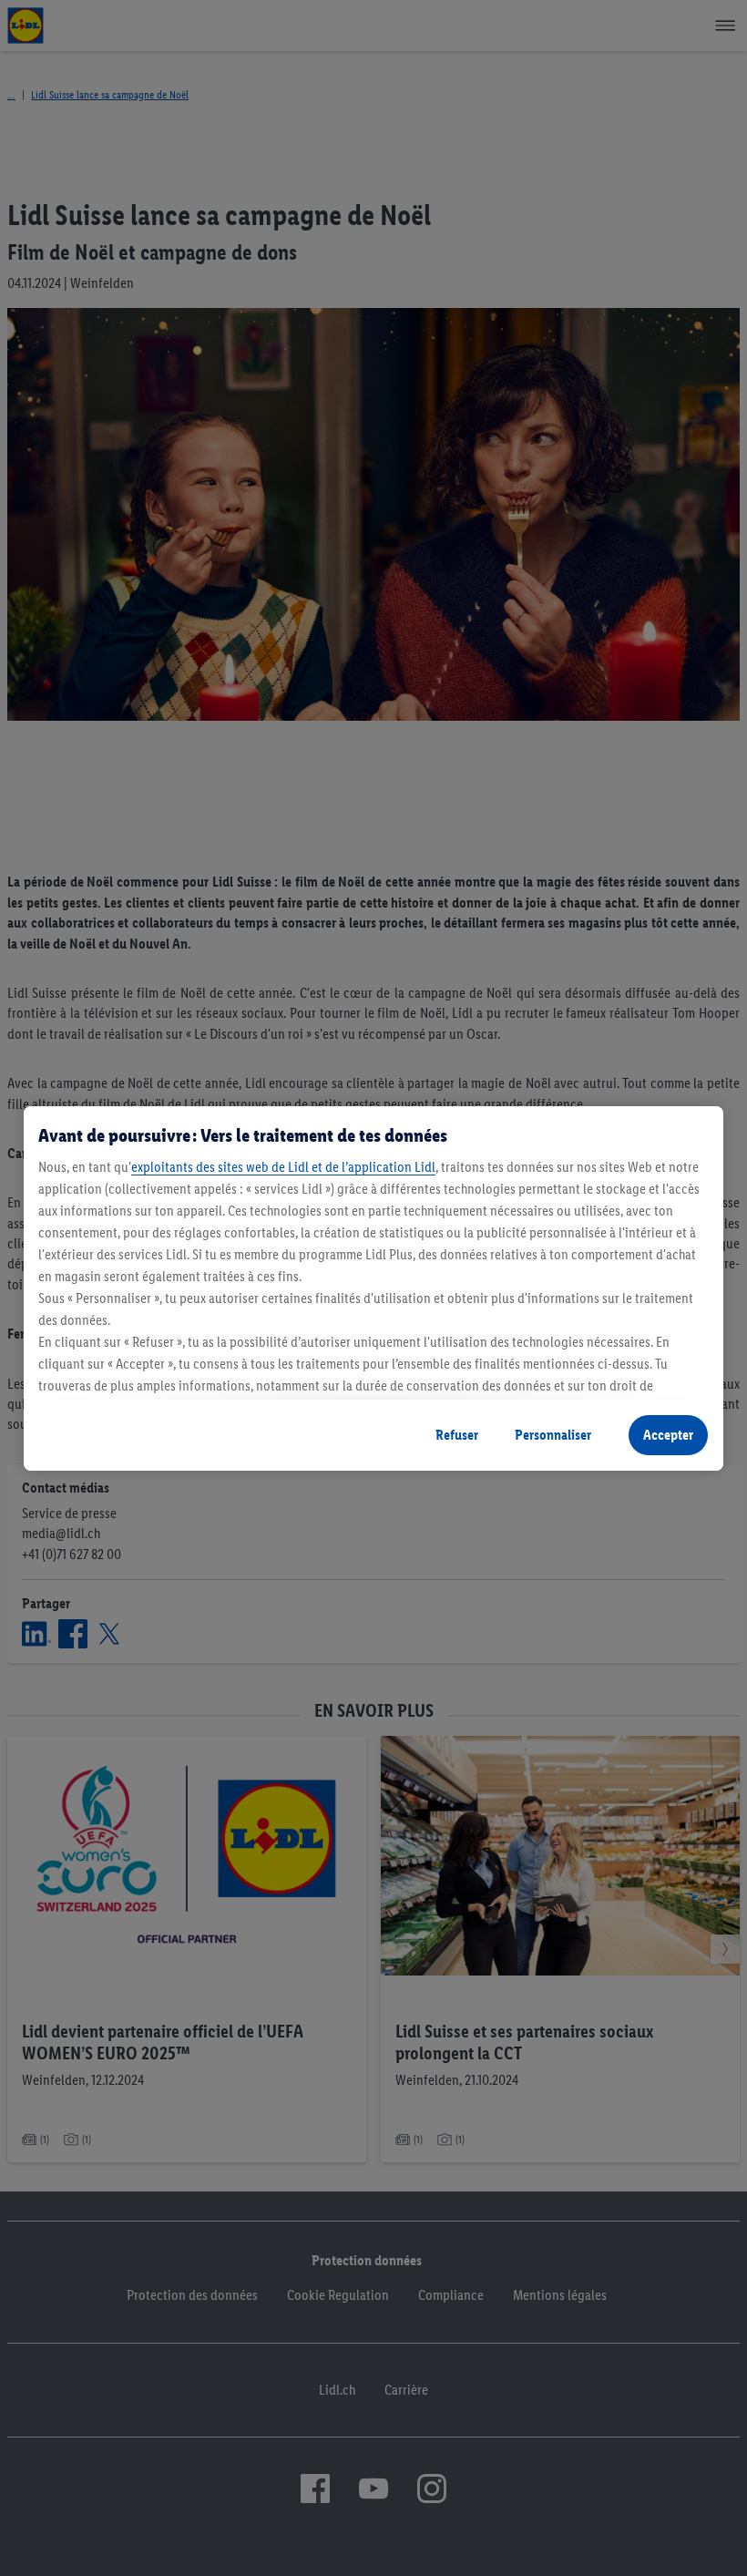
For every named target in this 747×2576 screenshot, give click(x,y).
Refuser (457, 1435)
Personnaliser (553, 1435)
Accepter (668, 1435)
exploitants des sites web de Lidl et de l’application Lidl (283, 1167)
